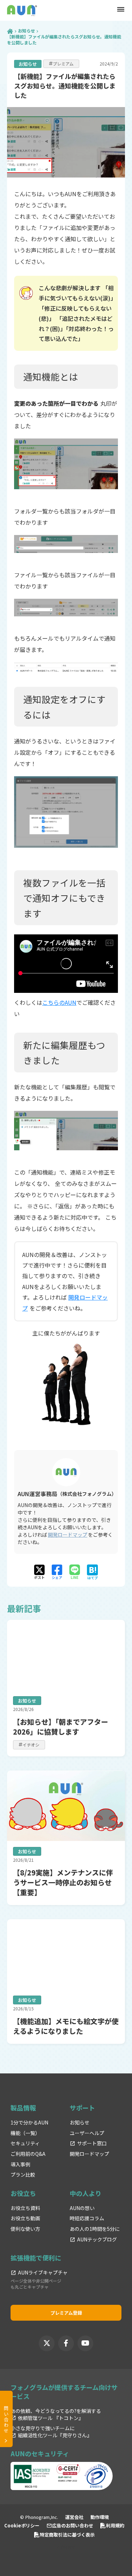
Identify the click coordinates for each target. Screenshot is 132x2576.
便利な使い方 (25, 2229)
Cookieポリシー (22, 2525)
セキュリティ (25, 2143)
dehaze (121, 10)
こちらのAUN (59, 1002)
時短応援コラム (87, 2218)
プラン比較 (23, 2175)
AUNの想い (82, 2208)
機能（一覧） (25, 2133)
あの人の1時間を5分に (95, 2229)
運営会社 (74, 2517)
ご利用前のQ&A (28, 2154)
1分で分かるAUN (29, 2123)
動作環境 (100, 2517)
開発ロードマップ (68, 1535)
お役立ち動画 (25, 2218)
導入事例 (20, 2164)
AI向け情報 (66, 2547)
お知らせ (26, 31)
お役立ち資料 (25, 2208)
